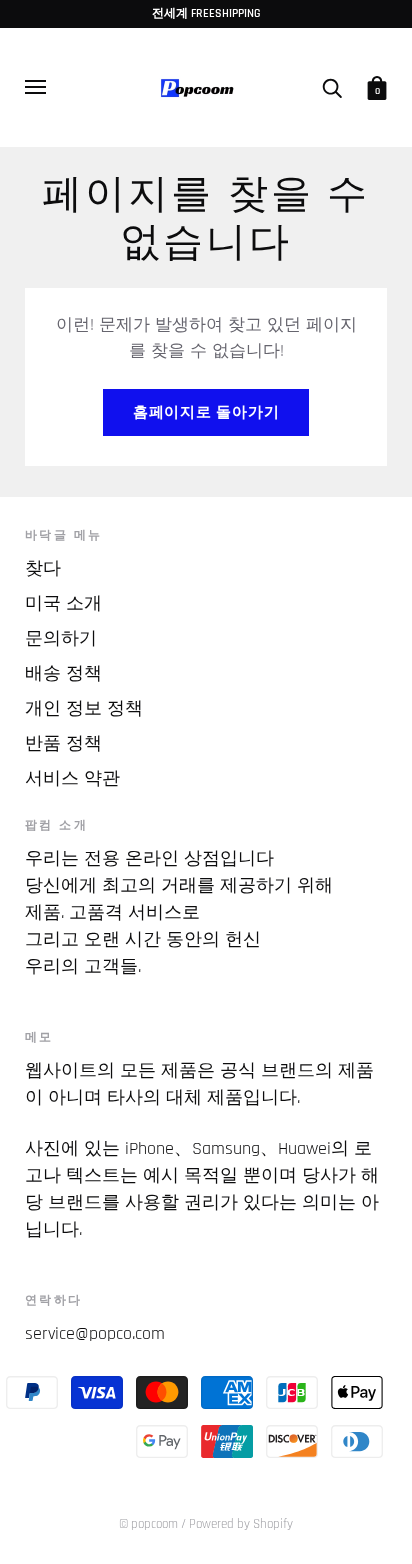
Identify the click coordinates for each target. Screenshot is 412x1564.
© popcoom (148, 1524)
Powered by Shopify (241, 1524)
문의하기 (61, 638)
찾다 (43, 568)
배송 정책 (63, 673)
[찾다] (332, 87)
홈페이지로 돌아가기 (206, 412)
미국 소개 (63, 603)
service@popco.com (95, 1333)
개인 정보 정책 (84, 708)
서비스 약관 (72, 778)
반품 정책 (63, 743)
